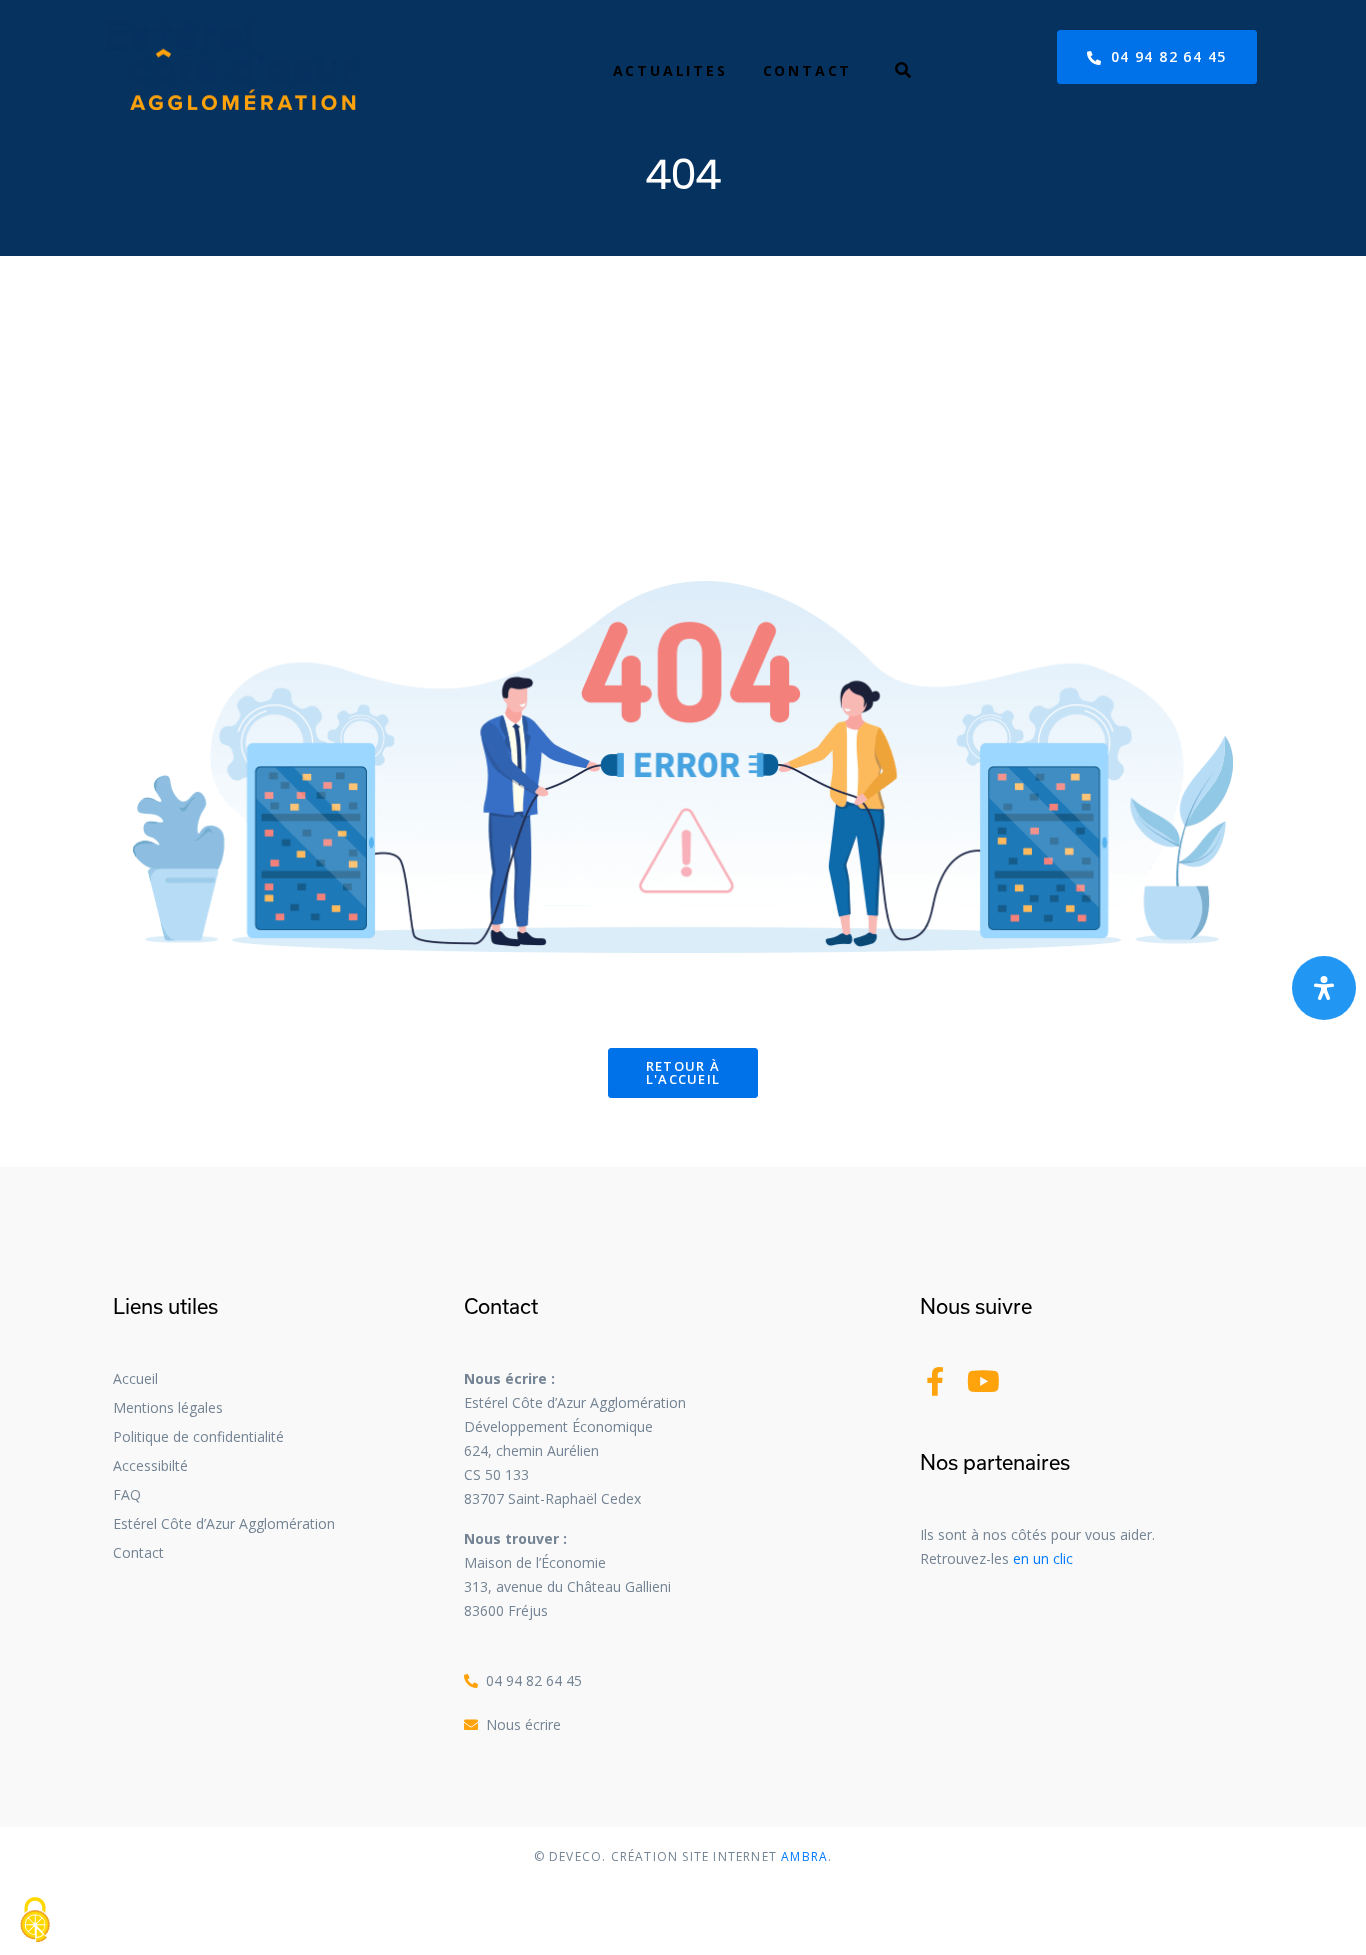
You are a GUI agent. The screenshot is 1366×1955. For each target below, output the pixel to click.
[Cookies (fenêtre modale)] (35, 1921)
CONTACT (808, 70)
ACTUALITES (670, 70)
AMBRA (802, 1856)
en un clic (1043, 1558)
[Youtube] (983, 1381)
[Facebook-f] (934, 1381)
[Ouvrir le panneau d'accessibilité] (1324, 988)
